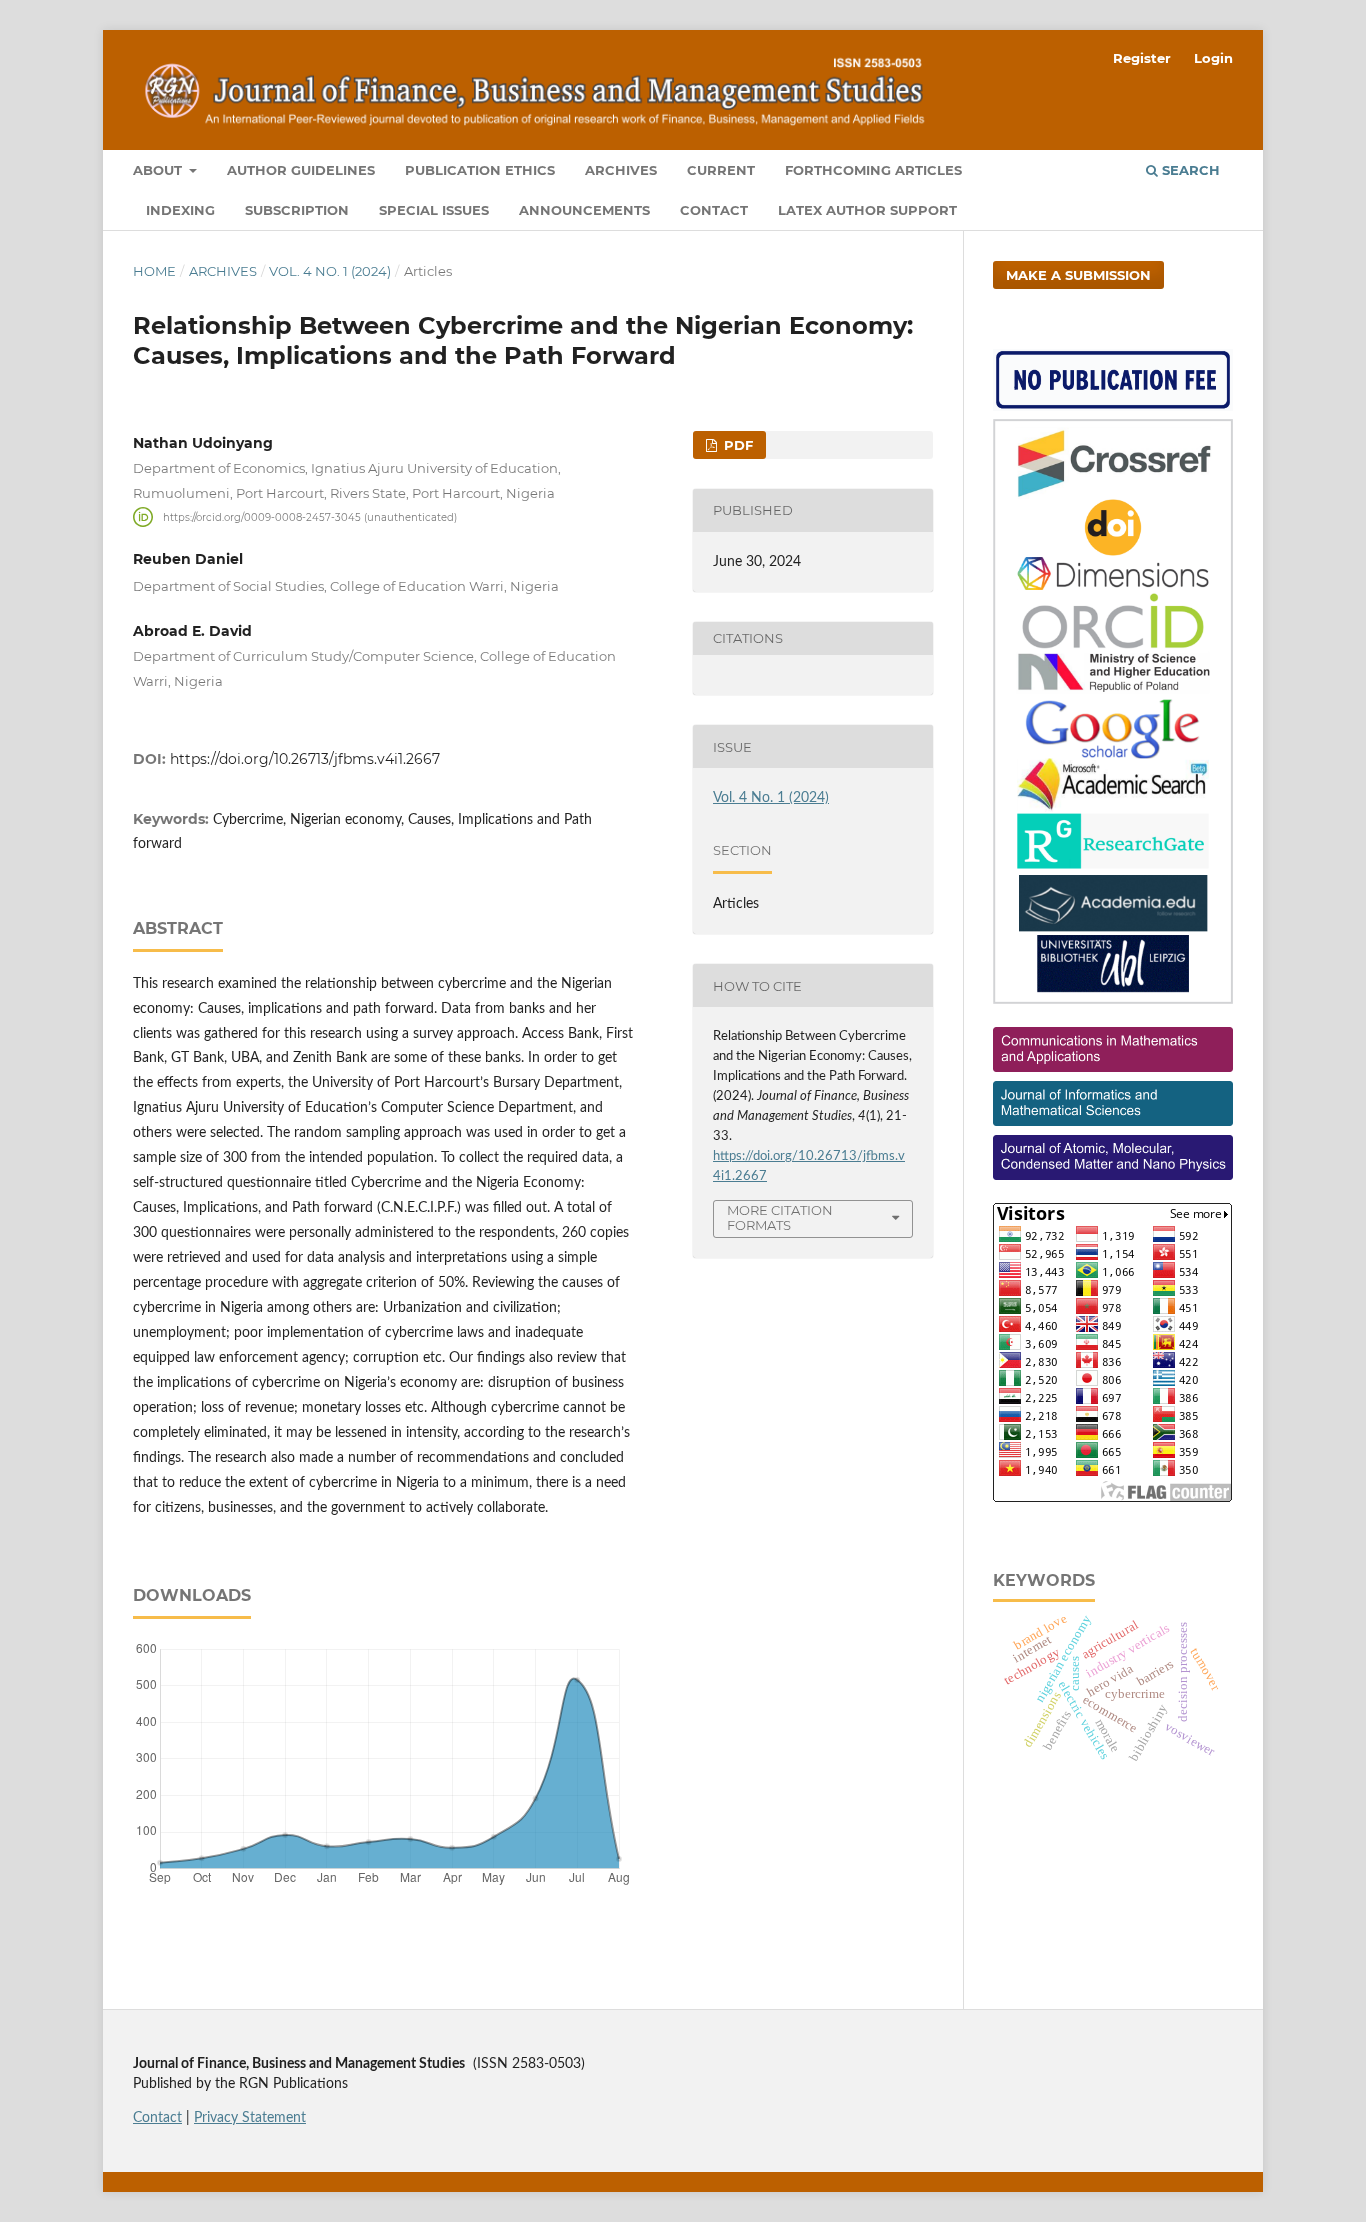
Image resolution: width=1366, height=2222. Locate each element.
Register (1142, 58)
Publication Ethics (480, 170)
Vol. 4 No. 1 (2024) (330, 271)
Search (1189, 170)
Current (721, 170)
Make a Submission (1078, 275)
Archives (621, 170)
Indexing (180, 210)
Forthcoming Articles (873, 170)
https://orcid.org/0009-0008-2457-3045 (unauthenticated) (310, 516)
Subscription (297, 210)
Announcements (584, 210)
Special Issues (434, 210)
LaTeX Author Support (867, 210)
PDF (736, 445)
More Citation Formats (780, 1217)
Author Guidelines (301, 170)
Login (1213, 58)
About (159, 170)
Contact (714, 210)
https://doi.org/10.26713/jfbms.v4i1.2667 (305, 759)
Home (154, 271)
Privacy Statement (250, 2118)
